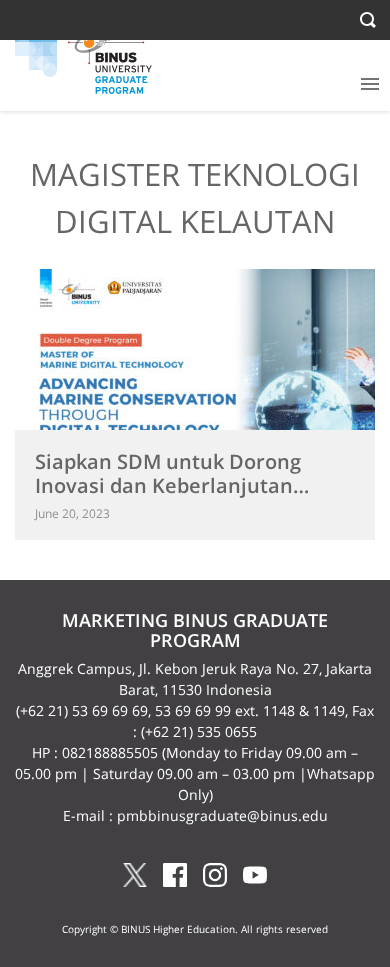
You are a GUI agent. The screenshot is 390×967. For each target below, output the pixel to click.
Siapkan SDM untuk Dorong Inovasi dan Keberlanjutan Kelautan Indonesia (168, 485)
